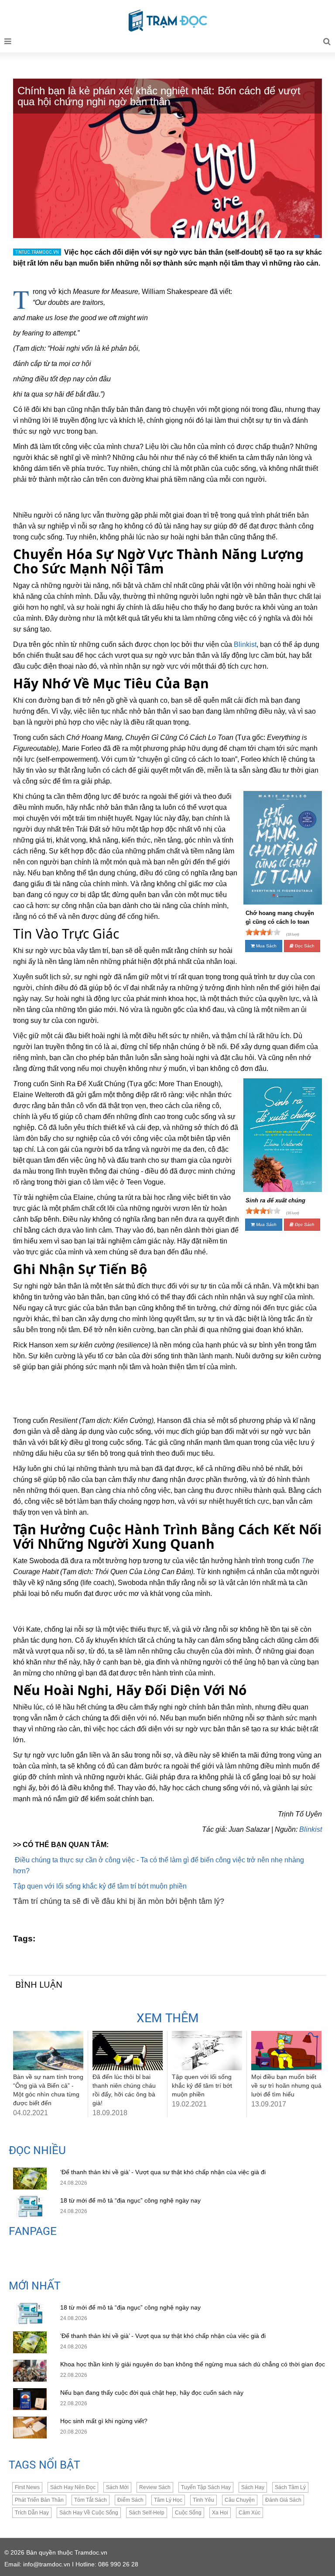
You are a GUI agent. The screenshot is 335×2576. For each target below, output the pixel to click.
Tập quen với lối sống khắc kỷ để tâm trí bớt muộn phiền (100, 1886)
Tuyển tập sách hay (206, 2487)
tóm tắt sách (91, 2500)
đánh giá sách (283, 2500)
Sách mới (117, 2487)
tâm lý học (168, 2500)
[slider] (263, 932)
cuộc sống (188, 2513)
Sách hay (253, 2487)
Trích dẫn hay (32, 2513)
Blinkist (311, 1829)
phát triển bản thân (39, 2500)
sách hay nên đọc (73, 2487)
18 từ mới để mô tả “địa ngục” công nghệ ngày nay (130, 2200)
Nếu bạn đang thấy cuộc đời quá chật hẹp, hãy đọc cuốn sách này (153, 2393)
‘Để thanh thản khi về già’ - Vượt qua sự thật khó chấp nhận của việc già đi (163, 2172)
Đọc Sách (304, 946)
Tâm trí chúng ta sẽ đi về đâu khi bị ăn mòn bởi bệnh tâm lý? (119, 1901)
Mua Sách (266, 946)
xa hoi (220, 2513)
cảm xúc (250, 2513)
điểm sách (130, 2500)
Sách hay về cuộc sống (89, 2513)
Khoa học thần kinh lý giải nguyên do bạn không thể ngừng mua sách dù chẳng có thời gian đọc (193, 2364)
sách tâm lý (290, 2487)
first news (27, 2487)
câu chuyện (240, 2500)
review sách (155, 2487)
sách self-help (147, 2513)
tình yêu (203, 2500)
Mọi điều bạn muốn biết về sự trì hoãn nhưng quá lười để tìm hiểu (286, 2086)
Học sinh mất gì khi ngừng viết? (104, 2421)
